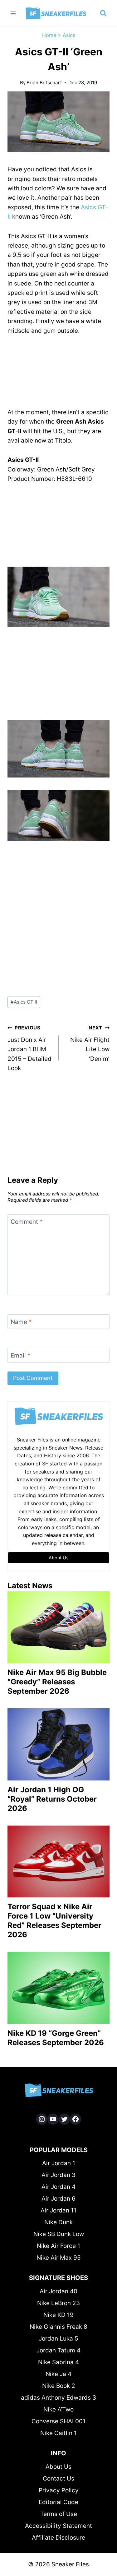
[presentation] (58, 1627)
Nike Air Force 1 (58, 2246)
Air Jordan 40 (58, 2291)
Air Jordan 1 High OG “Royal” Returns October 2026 (52, 1799)
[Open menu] (13, 13)
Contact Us (58, 2479)
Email (21, 1355)
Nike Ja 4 (58, 2374)
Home (49, 35)
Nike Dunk (58, 2222)
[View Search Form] (103, 13)
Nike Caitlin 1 (58, 2433)
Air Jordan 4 (58, 2187)
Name (21, 1322)
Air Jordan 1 (59, 2163)
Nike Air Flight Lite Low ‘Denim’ (90, 1044)
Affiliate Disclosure (58, 2538)
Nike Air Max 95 (59, 2258)
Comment (27, 1222)
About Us (58, 2467)
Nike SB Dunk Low (59, 2234)
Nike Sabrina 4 (58, 2362)
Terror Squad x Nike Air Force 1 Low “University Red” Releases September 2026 (54, 1921)
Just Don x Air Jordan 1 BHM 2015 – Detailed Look (29, 1048)
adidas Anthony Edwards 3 (58, 2398)
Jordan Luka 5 (58, 2339)
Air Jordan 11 (58, 2210)
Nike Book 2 (59, 2386)
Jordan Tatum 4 (58, 2350)
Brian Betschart (44, 83)
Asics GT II (24, 1002)
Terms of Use (59, 2514)
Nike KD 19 (58, 2315)
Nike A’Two (58, 2409)
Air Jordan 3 (58, 2175)
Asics (69, 35)
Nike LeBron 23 (58, 2303)
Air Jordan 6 (58, 2199)
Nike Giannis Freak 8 (58, 2327)
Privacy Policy (59, 2490)
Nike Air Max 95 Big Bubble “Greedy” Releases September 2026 (57, 1682)
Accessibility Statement (58, 2526)
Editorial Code (58, 2502)
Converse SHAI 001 (58, 2421)
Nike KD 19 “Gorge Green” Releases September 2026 (56, 2038)
